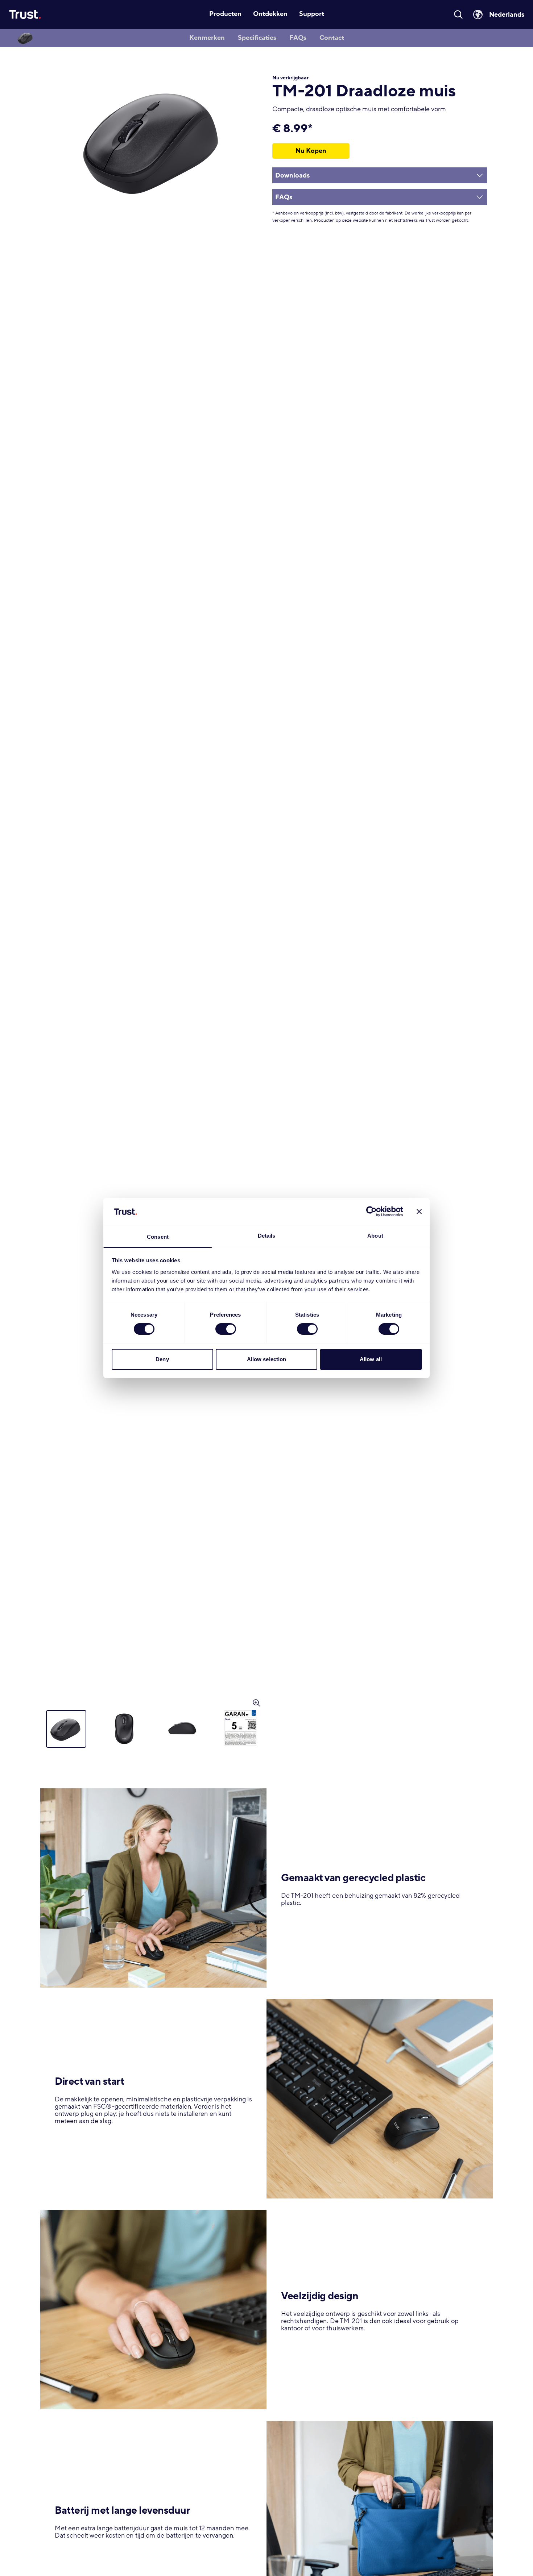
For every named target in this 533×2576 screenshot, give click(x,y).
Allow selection (267, 1359)
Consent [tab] (158, 1237)
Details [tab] (267, 1236)
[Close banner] (419, 1212)
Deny (162, 1359)
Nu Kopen (311, 151)
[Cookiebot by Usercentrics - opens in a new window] (371, 1212)
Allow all (371, 1359)
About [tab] (375, 1236)
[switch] (226, 1329)
